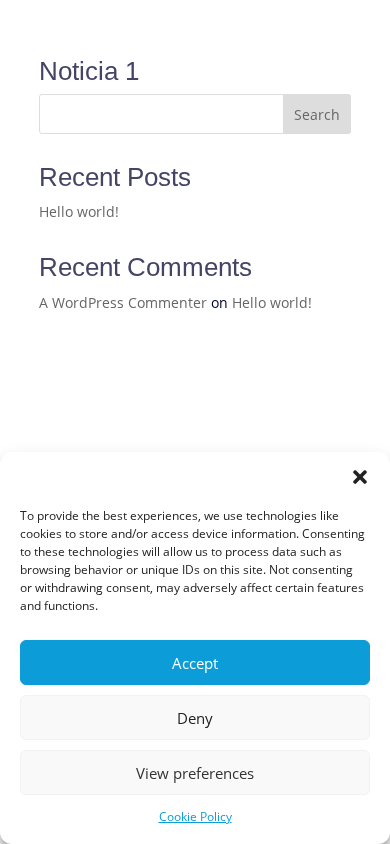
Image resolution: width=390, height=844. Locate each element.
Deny (195, 718)
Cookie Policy (195, 816)
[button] (360, 477)
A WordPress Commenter (123, 302)
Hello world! (79, 211)
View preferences (195, 773)
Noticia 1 (89, 71)
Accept (195, 663)
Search (317, 114)
